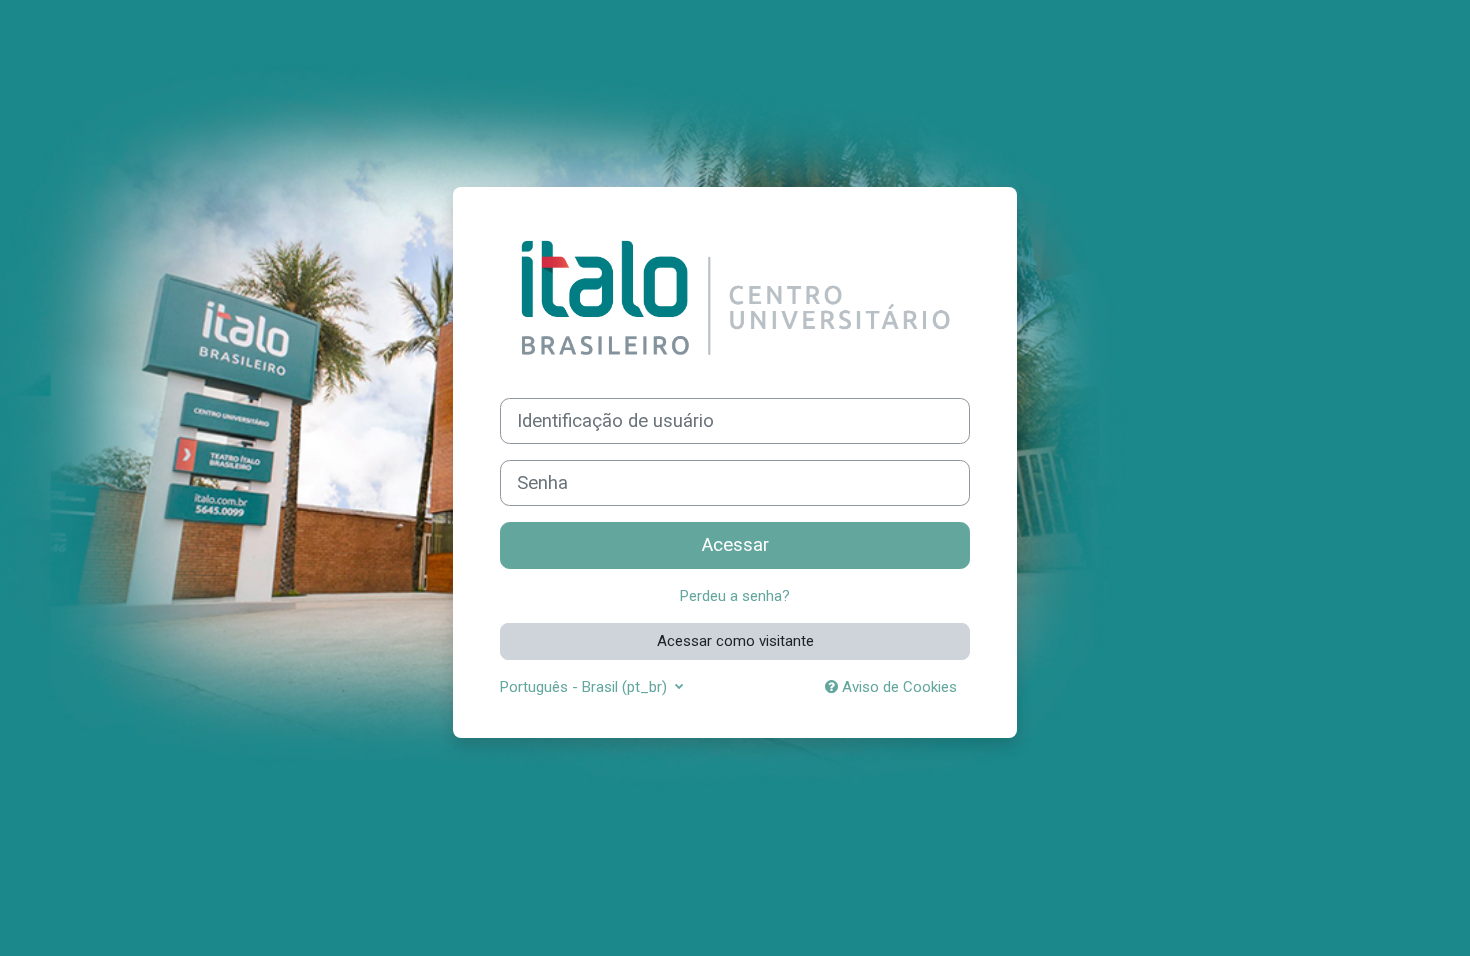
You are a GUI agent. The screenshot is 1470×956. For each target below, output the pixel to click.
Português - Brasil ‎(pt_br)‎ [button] (585, 687)
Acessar (735, 545)
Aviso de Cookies (897, 687)
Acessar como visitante (735, 641)
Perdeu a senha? (735, 596)
